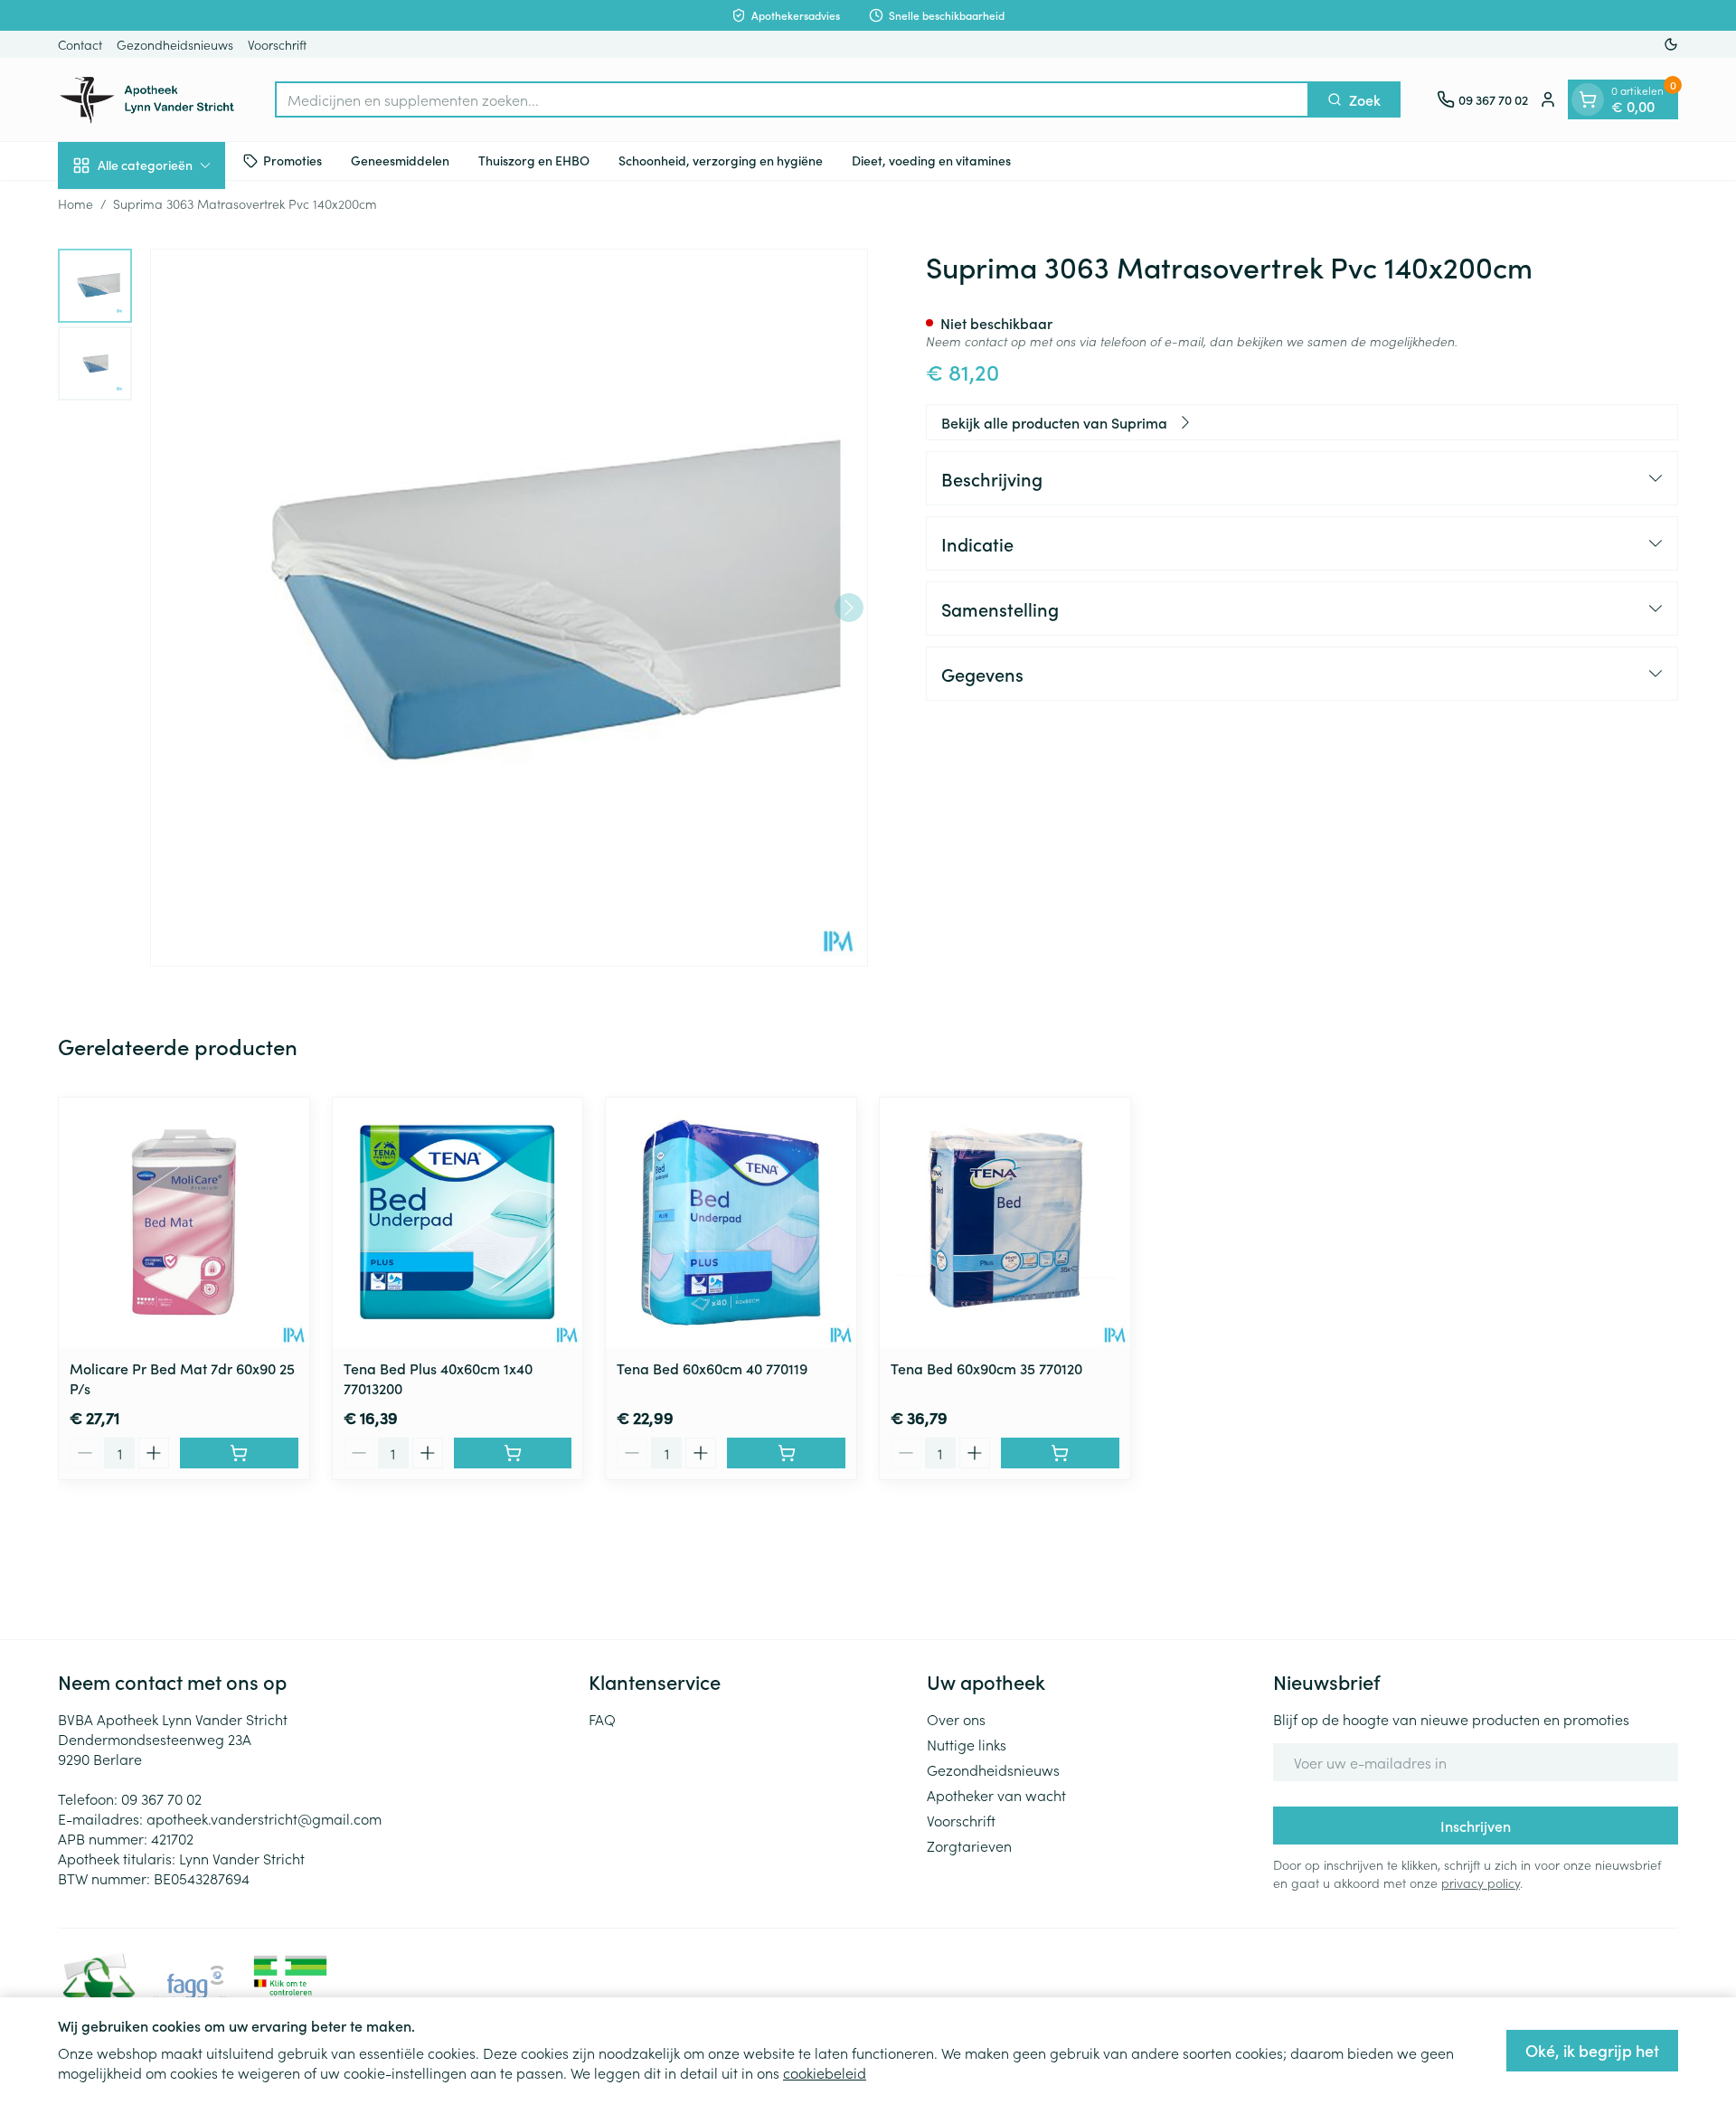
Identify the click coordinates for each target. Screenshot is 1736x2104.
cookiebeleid (825, 2072)
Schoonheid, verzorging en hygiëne (721, 160)
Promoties (292, 160)
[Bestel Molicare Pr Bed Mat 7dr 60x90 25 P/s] (239, 1453)
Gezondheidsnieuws (175, 44)
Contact (80, 44)
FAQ (602, 1719)
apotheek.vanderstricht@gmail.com (264, 1818)
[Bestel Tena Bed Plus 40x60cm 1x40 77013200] (513, 1453)
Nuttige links (967, 1744)
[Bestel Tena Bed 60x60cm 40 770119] (786, 1453)
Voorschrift (277, 44)
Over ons (956, 1719)
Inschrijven (1476, 1826)
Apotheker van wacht (996, 1795)
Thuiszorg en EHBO (534, 160)
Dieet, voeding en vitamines (931, 160)
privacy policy (1481, 1882)
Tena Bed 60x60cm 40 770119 (712, 1368)
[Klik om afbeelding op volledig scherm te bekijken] (509, 608)
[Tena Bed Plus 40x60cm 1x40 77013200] (458, 1223)
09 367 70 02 (161, 1798)
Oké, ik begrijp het (1592, 2050)
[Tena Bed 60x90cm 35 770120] (1005, 1223)
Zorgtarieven (969, 1845)
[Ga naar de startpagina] (148, 99)
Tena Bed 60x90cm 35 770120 (986, 1368)
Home (75, 203)
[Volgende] (849, 608)
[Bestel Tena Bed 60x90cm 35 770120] (1060, 1453)
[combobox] (792, 99)
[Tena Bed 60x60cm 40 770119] (731, 1223)
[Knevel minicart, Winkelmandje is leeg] (1588, 99)
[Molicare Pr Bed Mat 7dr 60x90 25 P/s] (184, 1223)
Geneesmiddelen (400, 160)
